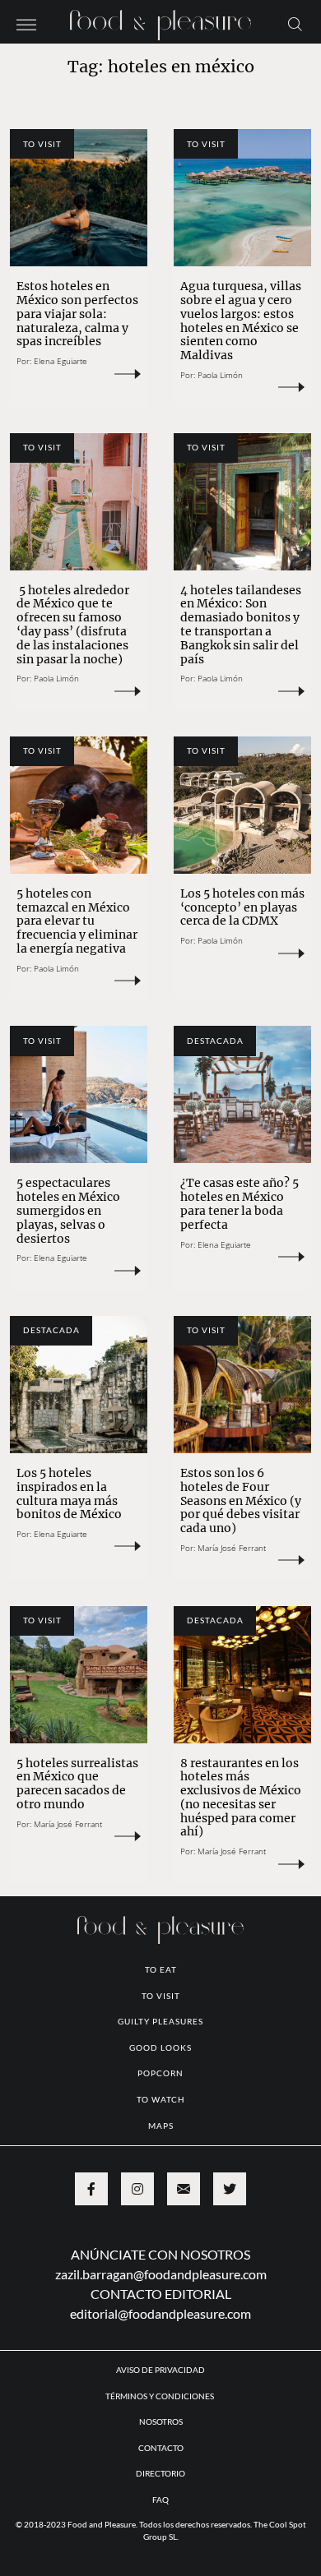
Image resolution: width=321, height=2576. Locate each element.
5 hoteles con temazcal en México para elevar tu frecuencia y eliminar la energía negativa (77, 921)
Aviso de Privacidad (160, 2370)
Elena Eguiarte (60, 361)
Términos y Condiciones (160, 2396)
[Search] (295, 23)
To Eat (161, 1969)
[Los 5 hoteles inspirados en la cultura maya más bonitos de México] (79, 1385)
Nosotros (161, 2421)
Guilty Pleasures (160, 2021)
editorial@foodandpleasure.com (160, 2313)
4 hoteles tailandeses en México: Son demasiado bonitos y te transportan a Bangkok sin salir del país (241, 625)
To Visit (42, 144)
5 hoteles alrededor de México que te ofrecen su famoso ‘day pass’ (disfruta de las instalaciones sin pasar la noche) (73, 625)
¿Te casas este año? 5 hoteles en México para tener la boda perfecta (240, 1203)
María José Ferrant (232, 1548)
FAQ (160, 2500)
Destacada (215, 1041)
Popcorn (160, 2073)
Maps (161, 2126)
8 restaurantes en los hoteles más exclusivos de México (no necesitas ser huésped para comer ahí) (241, 1798)
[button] (26, 23)
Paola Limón (220, 375)
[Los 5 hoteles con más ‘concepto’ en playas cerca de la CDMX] (242, 805)
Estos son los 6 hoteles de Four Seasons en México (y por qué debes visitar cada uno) (241, 1500)
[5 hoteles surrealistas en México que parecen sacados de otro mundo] (79, 1675)
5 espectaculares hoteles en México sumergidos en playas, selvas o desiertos (68, 1210)
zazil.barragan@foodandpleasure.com (161, 2274)
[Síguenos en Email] (184, 2189)
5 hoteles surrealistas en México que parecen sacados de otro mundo (77, 1784)
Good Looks (160, 2047)
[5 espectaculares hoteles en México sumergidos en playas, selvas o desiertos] (79, 1094)
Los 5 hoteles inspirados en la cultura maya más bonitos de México (69, 1493)
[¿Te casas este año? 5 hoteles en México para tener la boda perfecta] (242, 1094)
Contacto (161, 2448)
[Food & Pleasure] (160, 20)
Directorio (160, 2473)
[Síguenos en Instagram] (137, 2189)
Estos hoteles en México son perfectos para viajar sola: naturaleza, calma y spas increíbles (77, 314)
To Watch (161, 2099)
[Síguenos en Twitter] (230, 2189)
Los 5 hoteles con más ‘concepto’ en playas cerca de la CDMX (242, 907)
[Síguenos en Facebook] (91, 2189)
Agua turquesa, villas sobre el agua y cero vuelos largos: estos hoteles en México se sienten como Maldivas (241, 321)
